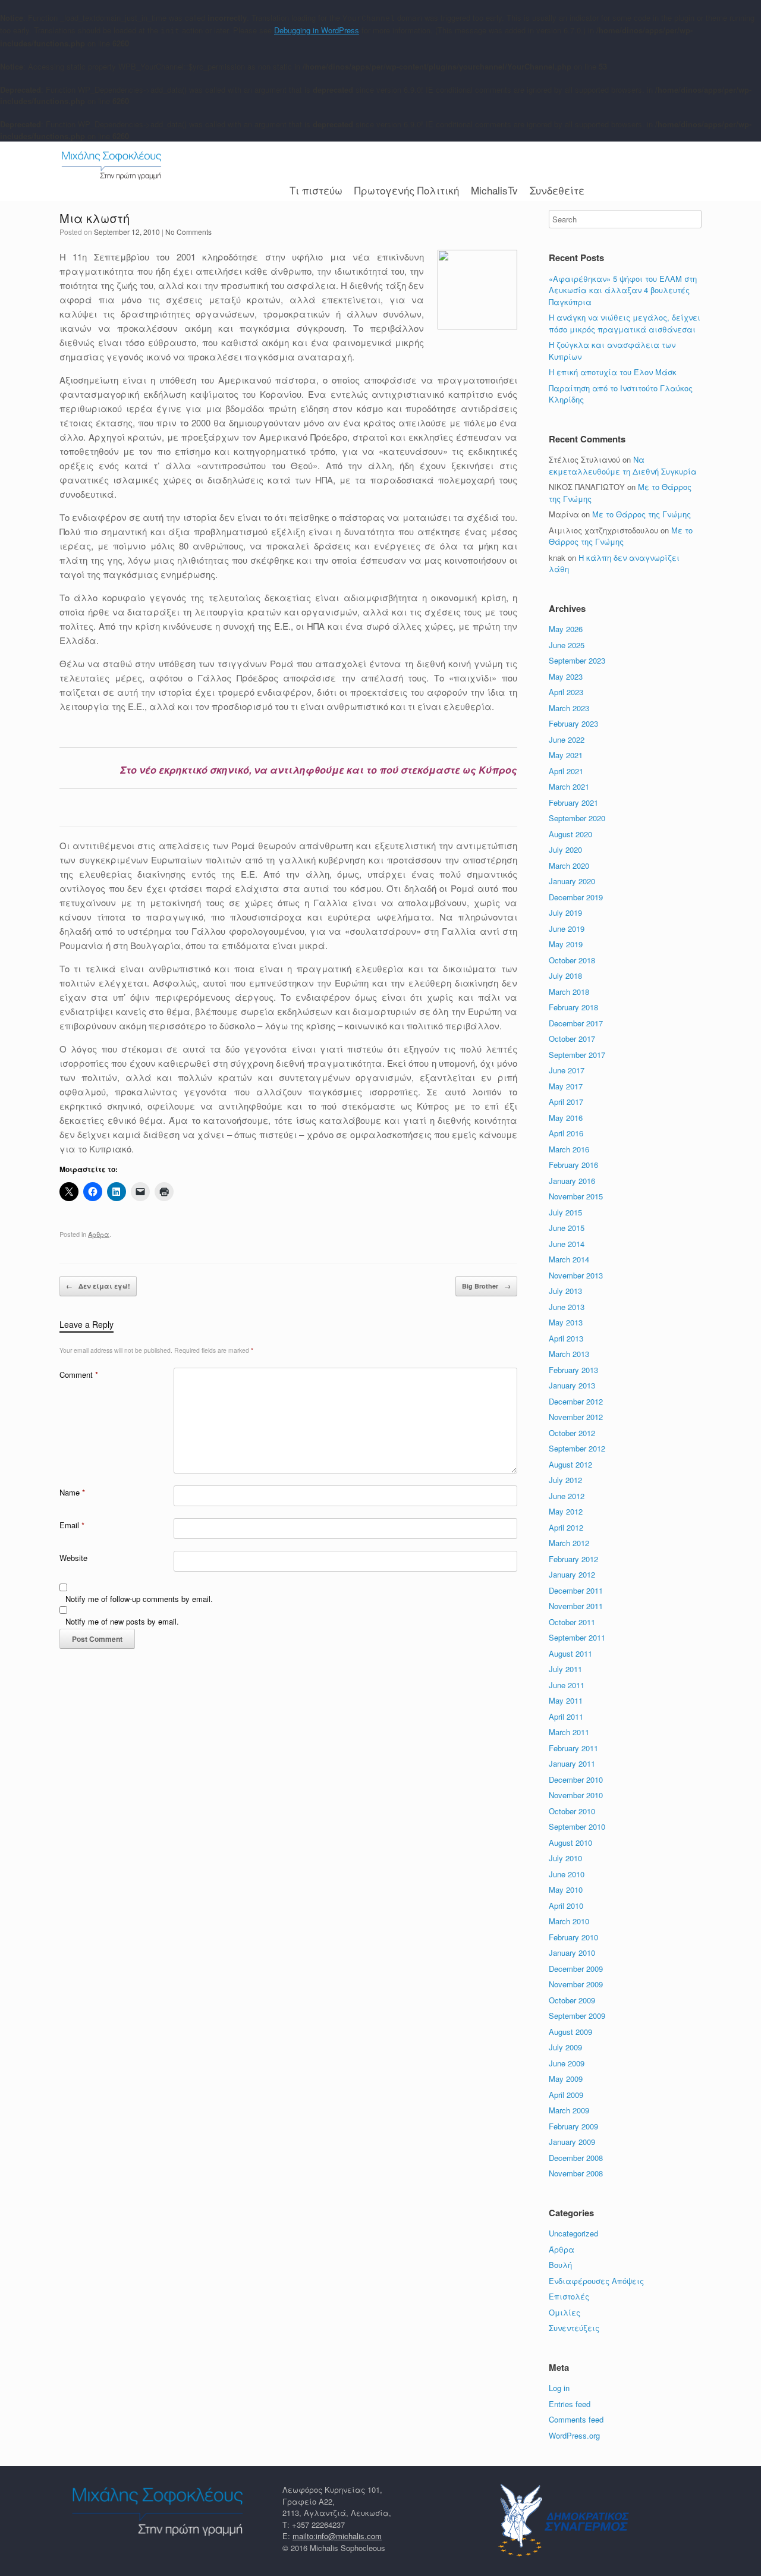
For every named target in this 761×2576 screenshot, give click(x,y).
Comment (79, 1375)
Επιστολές (569, 2296)
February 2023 (573, 723)
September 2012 (577, 1448)
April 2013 (566, 1338)
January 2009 (572, 2142)
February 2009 (573, 2126)
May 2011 (566, 1700)
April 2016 (566, 1133)
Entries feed (570, 2404)
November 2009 (576, 1984)
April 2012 (566, 1527)
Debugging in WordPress (317, 30)
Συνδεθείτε (557, 190)
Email (72, 1525)
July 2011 (565, 1669)
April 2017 (566, 1102)
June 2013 (567, 1307)
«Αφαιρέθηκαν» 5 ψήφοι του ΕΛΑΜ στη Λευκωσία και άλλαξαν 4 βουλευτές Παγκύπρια (623, 290)
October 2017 (572, 1039)
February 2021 (573, 802)
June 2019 (567, 929)
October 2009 (572, 2000)
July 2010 (565, 1858)
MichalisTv (494, 190)
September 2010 (577, 1826)
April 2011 (566, 1716)
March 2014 (569, 1259)
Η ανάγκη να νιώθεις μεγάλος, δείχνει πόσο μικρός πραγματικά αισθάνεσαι (625, 323)
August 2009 (570, 2032)
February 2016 (573, 1165)
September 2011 (577, 1637)
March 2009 (569, 2110)
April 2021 (566, 771)
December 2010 (576, 1779)
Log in (559, 2388)
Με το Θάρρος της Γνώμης (641, 514)
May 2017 (566, 1086)
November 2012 (576, 1417)
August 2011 (570, 1653)
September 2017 (577, 1055)
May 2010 (566, 1889)
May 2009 (566, 2079)
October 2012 (572, 1433)
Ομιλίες (565, 2312)
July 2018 (565, 976)
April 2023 (566, 692)
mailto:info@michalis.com (337, 2536)
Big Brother (486, 1286)
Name (72, 1492)
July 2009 (565, 2047)
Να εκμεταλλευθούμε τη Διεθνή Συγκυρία (623, 465)
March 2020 (569, 866)
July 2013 (565, 1291)
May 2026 (566, 629)
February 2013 (573, 1370)
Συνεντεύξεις (574, 2328)
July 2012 (565, 1480)
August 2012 (570, 1464)
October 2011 (572, 1622)
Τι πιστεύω (316, 190)
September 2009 (577, 2016)
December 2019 (576, 897)
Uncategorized (573, 2233)
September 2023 (577, 660)
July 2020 (565, 849)
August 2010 (570, 1843)
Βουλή (560, 2265)
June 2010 (567, 1874)
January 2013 (572, 1385)
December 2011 (576, 1590)
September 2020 (577, 818)
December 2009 (576, 1969)
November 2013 (576, 1275)
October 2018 (572, 960)
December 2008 (576, 2158)
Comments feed (576, 2419)
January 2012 (572, 1574)
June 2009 (567, 2063)
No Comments (188, 232)
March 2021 (569, 786)
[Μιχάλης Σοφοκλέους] (111, 165)
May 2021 (566, 755)
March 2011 (569, 1732)
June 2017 (567, 1070)
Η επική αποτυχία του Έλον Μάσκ (614, 372)
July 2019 (565, 912)
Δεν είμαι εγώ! (98, 1286)
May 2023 (566, 676)
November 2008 (576, 2173)
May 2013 (566, 1322)
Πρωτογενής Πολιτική (407, 190)
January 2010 (572, 1953)
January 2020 (572, 881)
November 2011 (576, 1606)
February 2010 (573, 1937)
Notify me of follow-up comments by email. (139, 1599)
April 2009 (566, 2095)
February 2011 (573, 1748)
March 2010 (569, 1921)
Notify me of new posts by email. (122, 1621)
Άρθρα (99, 1234)
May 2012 (566, 1511)
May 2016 (566, 1118)
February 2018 (573, 1007)
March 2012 (569, 1543)
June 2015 (567, 1228)
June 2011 (567, 1685)
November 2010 (576, 1795)
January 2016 (572, 1181)
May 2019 (566, 944)
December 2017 (576, 1023)
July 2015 (565, 1212)
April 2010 (566, 1906)
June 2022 (567, 739)
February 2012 (573, 1559)
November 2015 (576, 1196)
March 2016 (569, 1149)
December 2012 (576, 1401)
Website (73, 1558)
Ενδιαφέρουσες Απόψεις (596, 2281)
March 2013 (569, 1354)
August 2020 (570, 834)
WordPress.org (574, 2435)
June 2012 (567, 1496)
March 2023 (569, 708)
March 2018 (569, 992)
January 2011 (572, 1763)
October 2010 (572, 1811)
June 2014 (567, 1244)
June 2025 (567, 645)
